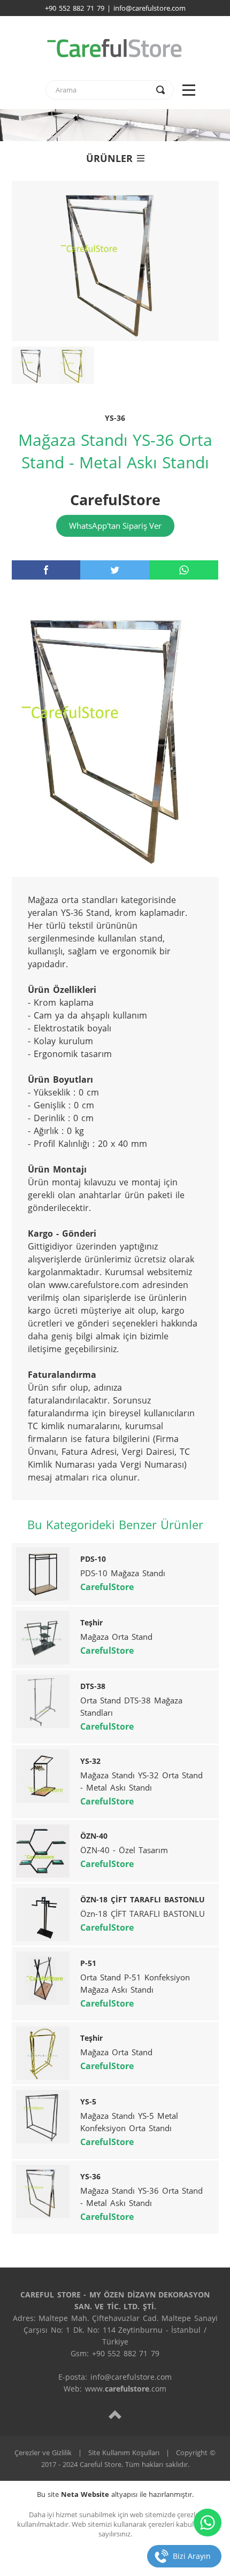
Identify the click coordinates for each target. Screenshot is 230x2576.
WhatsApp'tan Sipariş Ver (115, 526)
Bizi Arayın (192, 2556)
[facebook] (46, 570)
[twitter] (115, 570)
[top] (115, 2414)
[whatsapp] (184, 570)
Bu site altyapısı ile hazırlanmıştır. (115, 2494)
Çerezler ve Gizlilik (43, 2452)
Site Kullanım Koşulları (124, 2452)
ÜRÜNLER (109, 158)
